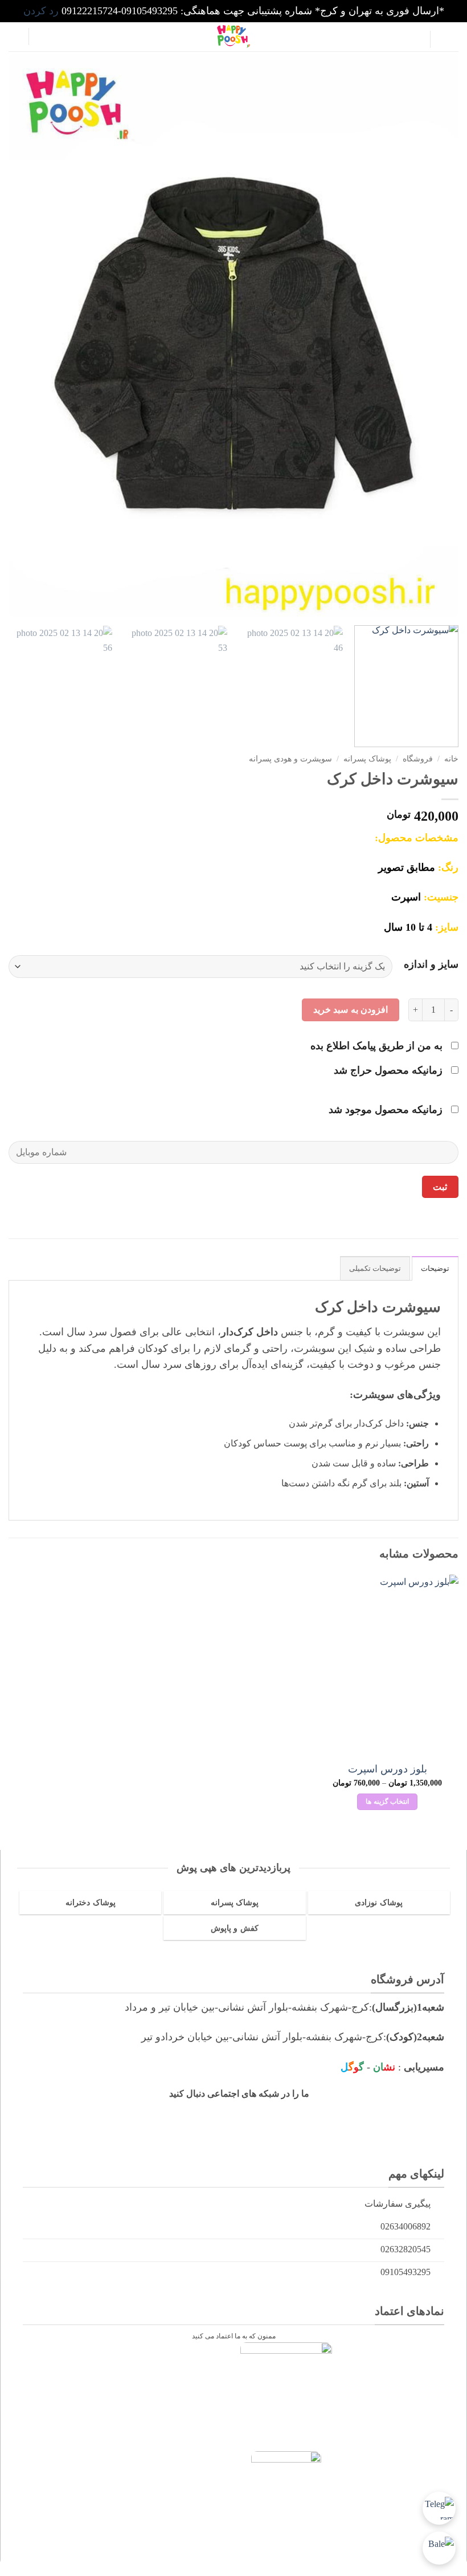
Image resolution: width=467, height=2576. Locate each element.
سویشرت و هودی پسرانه (290, 759)
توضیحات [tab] (435, 1269)
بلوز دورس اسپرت (388, 1769)
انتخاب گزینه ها (387, 1801)
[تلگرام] (439, 2508)
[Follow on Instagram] (321, 2117)
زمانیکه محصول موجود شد (387, 1110)
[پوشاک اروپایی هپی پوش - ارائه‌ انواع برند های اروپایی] (233, 36)
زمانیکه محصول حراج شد (390, 1070)
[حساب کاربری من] (43, 36)
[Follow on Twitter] (286, 2117)
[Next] (24, 336)
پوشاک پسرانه (367, 759)
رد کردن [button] (41, 11)
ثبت (440, 1187)
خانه (451, 759)
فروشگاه (418, 759)
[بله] (439, 2548)
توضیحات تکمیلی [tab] (375, 1269)
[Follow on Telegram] (251, 2117)
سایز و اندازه (431, 965)
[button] (449, 40)
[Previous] (435, 336)
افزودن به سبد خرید (351, 1010)
